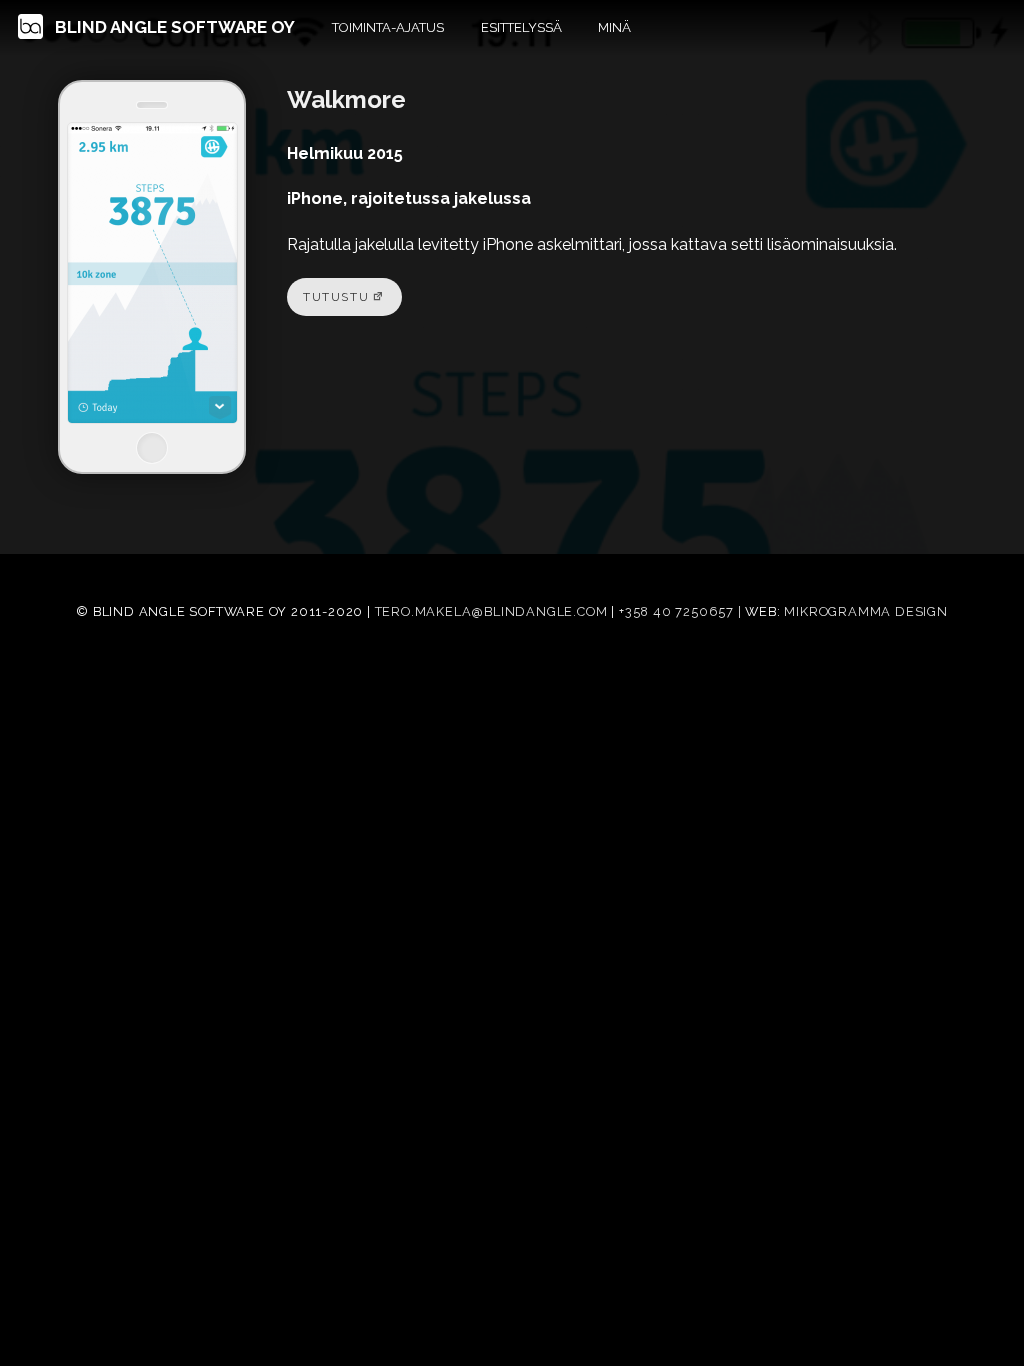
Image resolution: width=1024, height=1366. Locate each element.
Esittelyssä (521, 27)
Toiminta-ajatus (388, 27)
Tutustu (336, 297)
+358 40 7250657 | (682, 611)
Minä (614, 27)
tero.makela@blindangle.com (491, 611)
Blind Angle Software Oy (173, 27)
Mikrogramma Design (865, 611)
